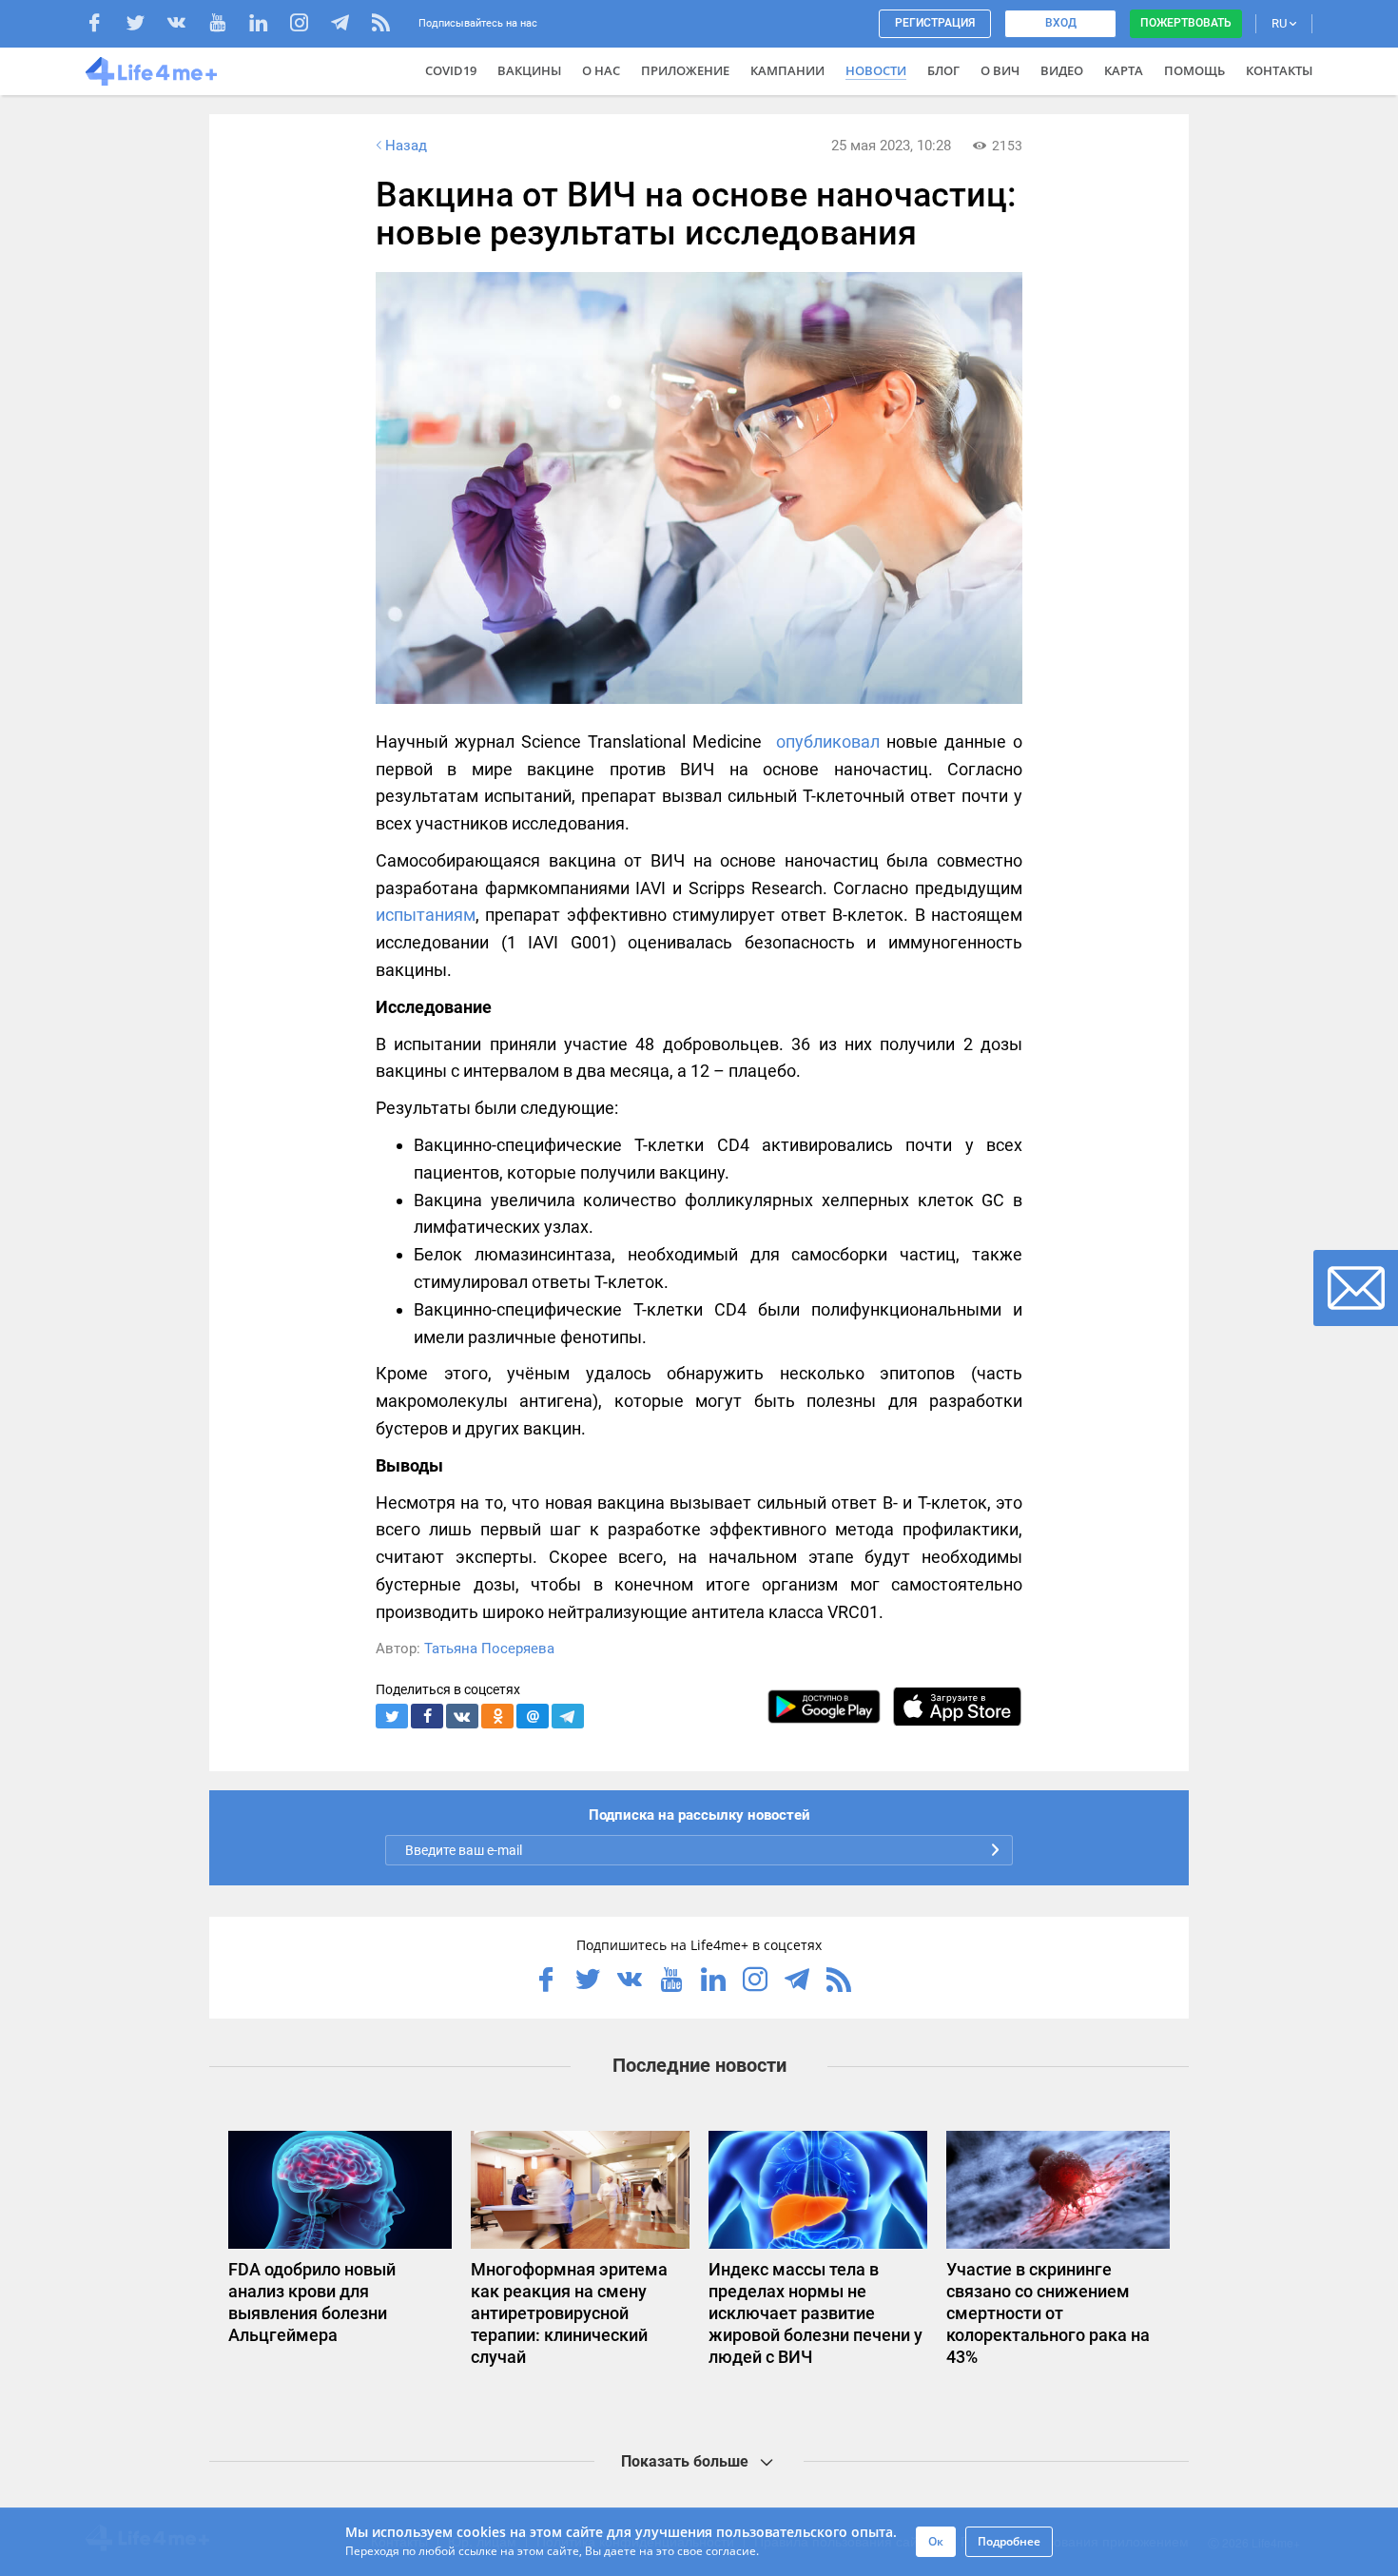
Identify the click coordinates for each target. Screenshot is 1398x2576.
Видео (1062, 70)
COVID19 (451, 70)
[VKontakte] (186, 25)
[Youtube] (227, 25)
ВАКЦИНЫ (529, 70)
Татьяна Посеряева (489, 1649)
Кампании (787, 70)
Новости (876, 70)
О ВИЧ (1000, 70)
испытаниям (426, 915)
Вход (1061, 23)
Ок (936, 2541)
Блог (943, 70)
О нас (601, 70)
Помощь (1194, 70)
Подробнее (1009, 2541)
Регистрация (935, 23)
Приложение (685, 70)
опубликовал (828, 742)
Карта (1124, 70)
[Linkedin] (268, 25)
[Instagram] (309, 25)
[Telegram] (349, 25)
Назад (406, 146)
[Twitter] (145, 25)
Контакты (1279, 70)
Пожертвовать (1186, 23)
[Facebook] (104, 25)
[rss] (381, 25)
